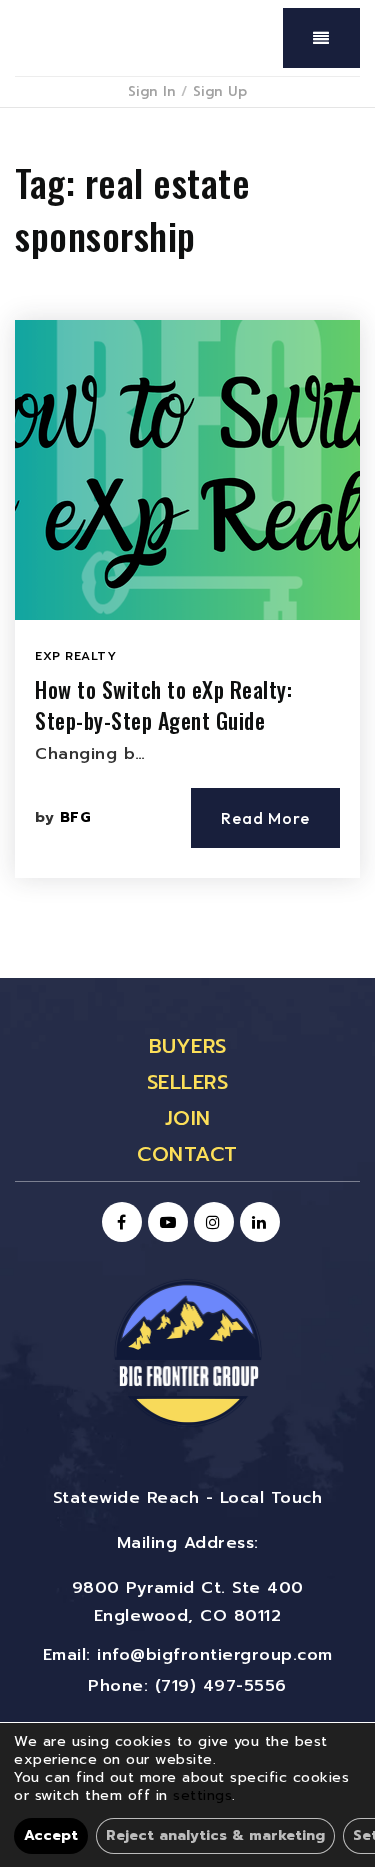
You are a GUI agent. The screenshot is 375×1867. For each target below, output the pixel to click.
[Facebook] (119, 1223)
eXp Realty (75, 656)
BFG (76, 817)
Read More (265, 818)
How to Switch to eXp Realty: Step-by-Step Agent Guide (163, 704)
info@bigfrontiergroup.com (215, 1655)
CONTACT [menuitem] (187, 1154)
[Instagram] (211, 1223)
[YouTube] (165, 1223)
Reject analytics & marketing (215, 1835)
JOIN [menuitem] (188, 1118)
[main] (187, 543)
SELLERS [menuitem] (188, 1082)
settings (202, 1795)
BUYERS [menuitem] (188, 1046)
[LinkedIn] (257, 1223)
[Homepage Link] (188, 1352)
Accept (51, 1835)
